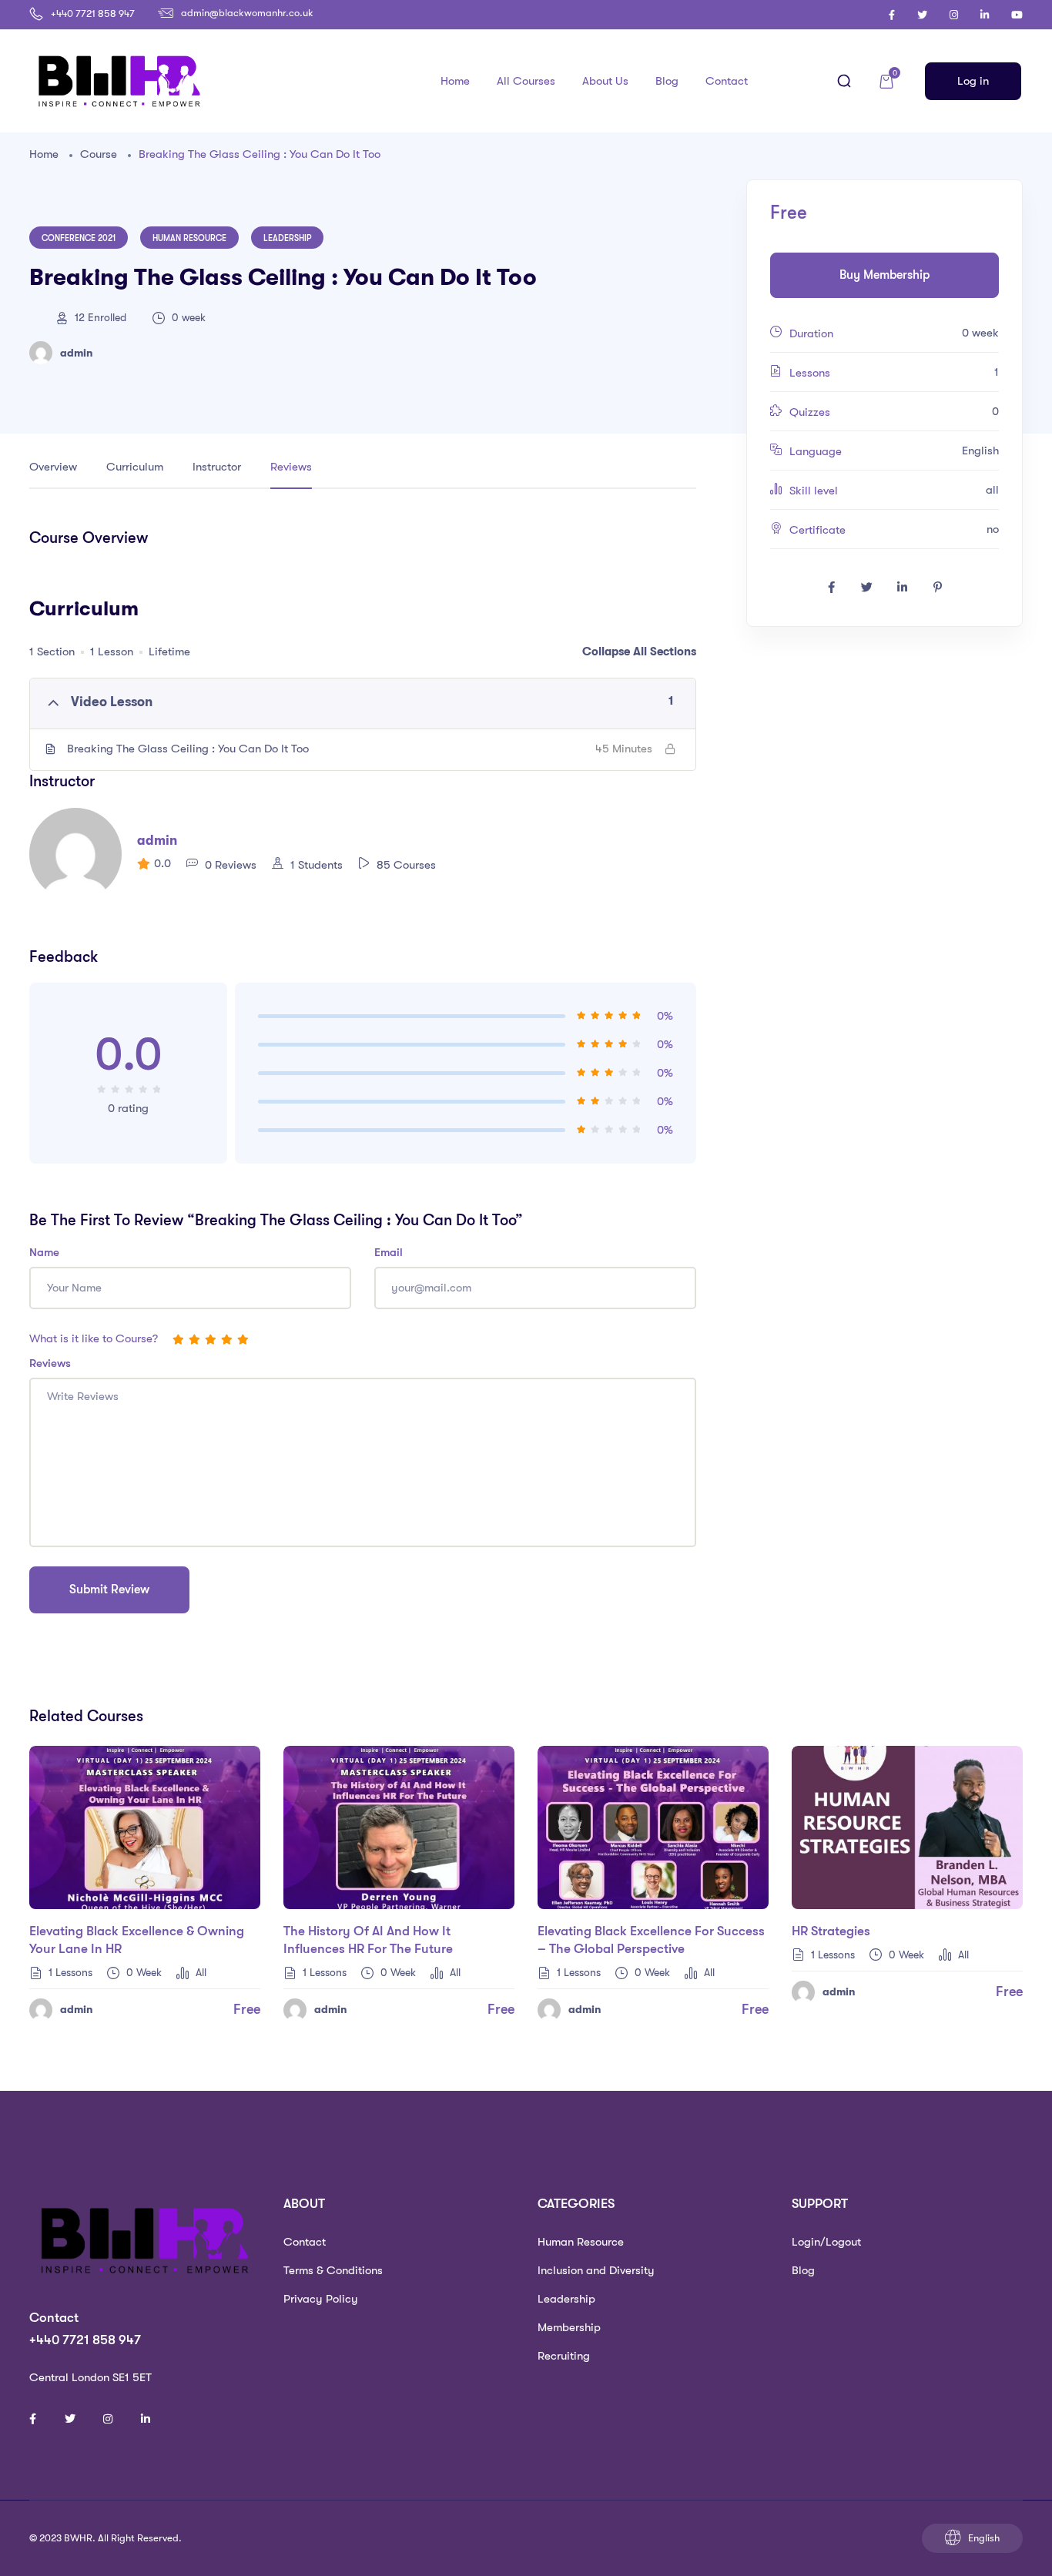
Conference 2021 (79, 238)
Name (44, 1252)
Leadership (287, 238)
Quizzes (810, 412)
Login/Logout (826, 2242)
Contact (727, 81)
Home (455, 81)
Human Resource (189, 238)
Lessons (810, 373)
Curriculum (135, 467)
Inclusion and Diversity (596, 2270)
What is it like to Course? (94, 1338)
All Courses (526, 81)
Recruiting (564, 2356)
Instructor (217, 467)
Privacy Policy (321, 2299)
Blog (667, 81)
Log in (973, 81)
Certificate (817, 530)
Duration (811, 333)
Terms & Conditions (333, 2270)
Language (816, 451)
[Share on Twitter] (866, 588)
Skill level (814, 491)
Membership (569, 2327)
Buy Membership (884, 275)
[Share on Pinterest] (937, 588)
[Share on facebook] (831, 588)
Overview (53, 467)
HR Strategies (831, 1931)
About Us (605, 81)
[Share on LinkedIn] (902, 588)
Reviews (291, 467)
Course (99, 154)
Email (389, 1252)
